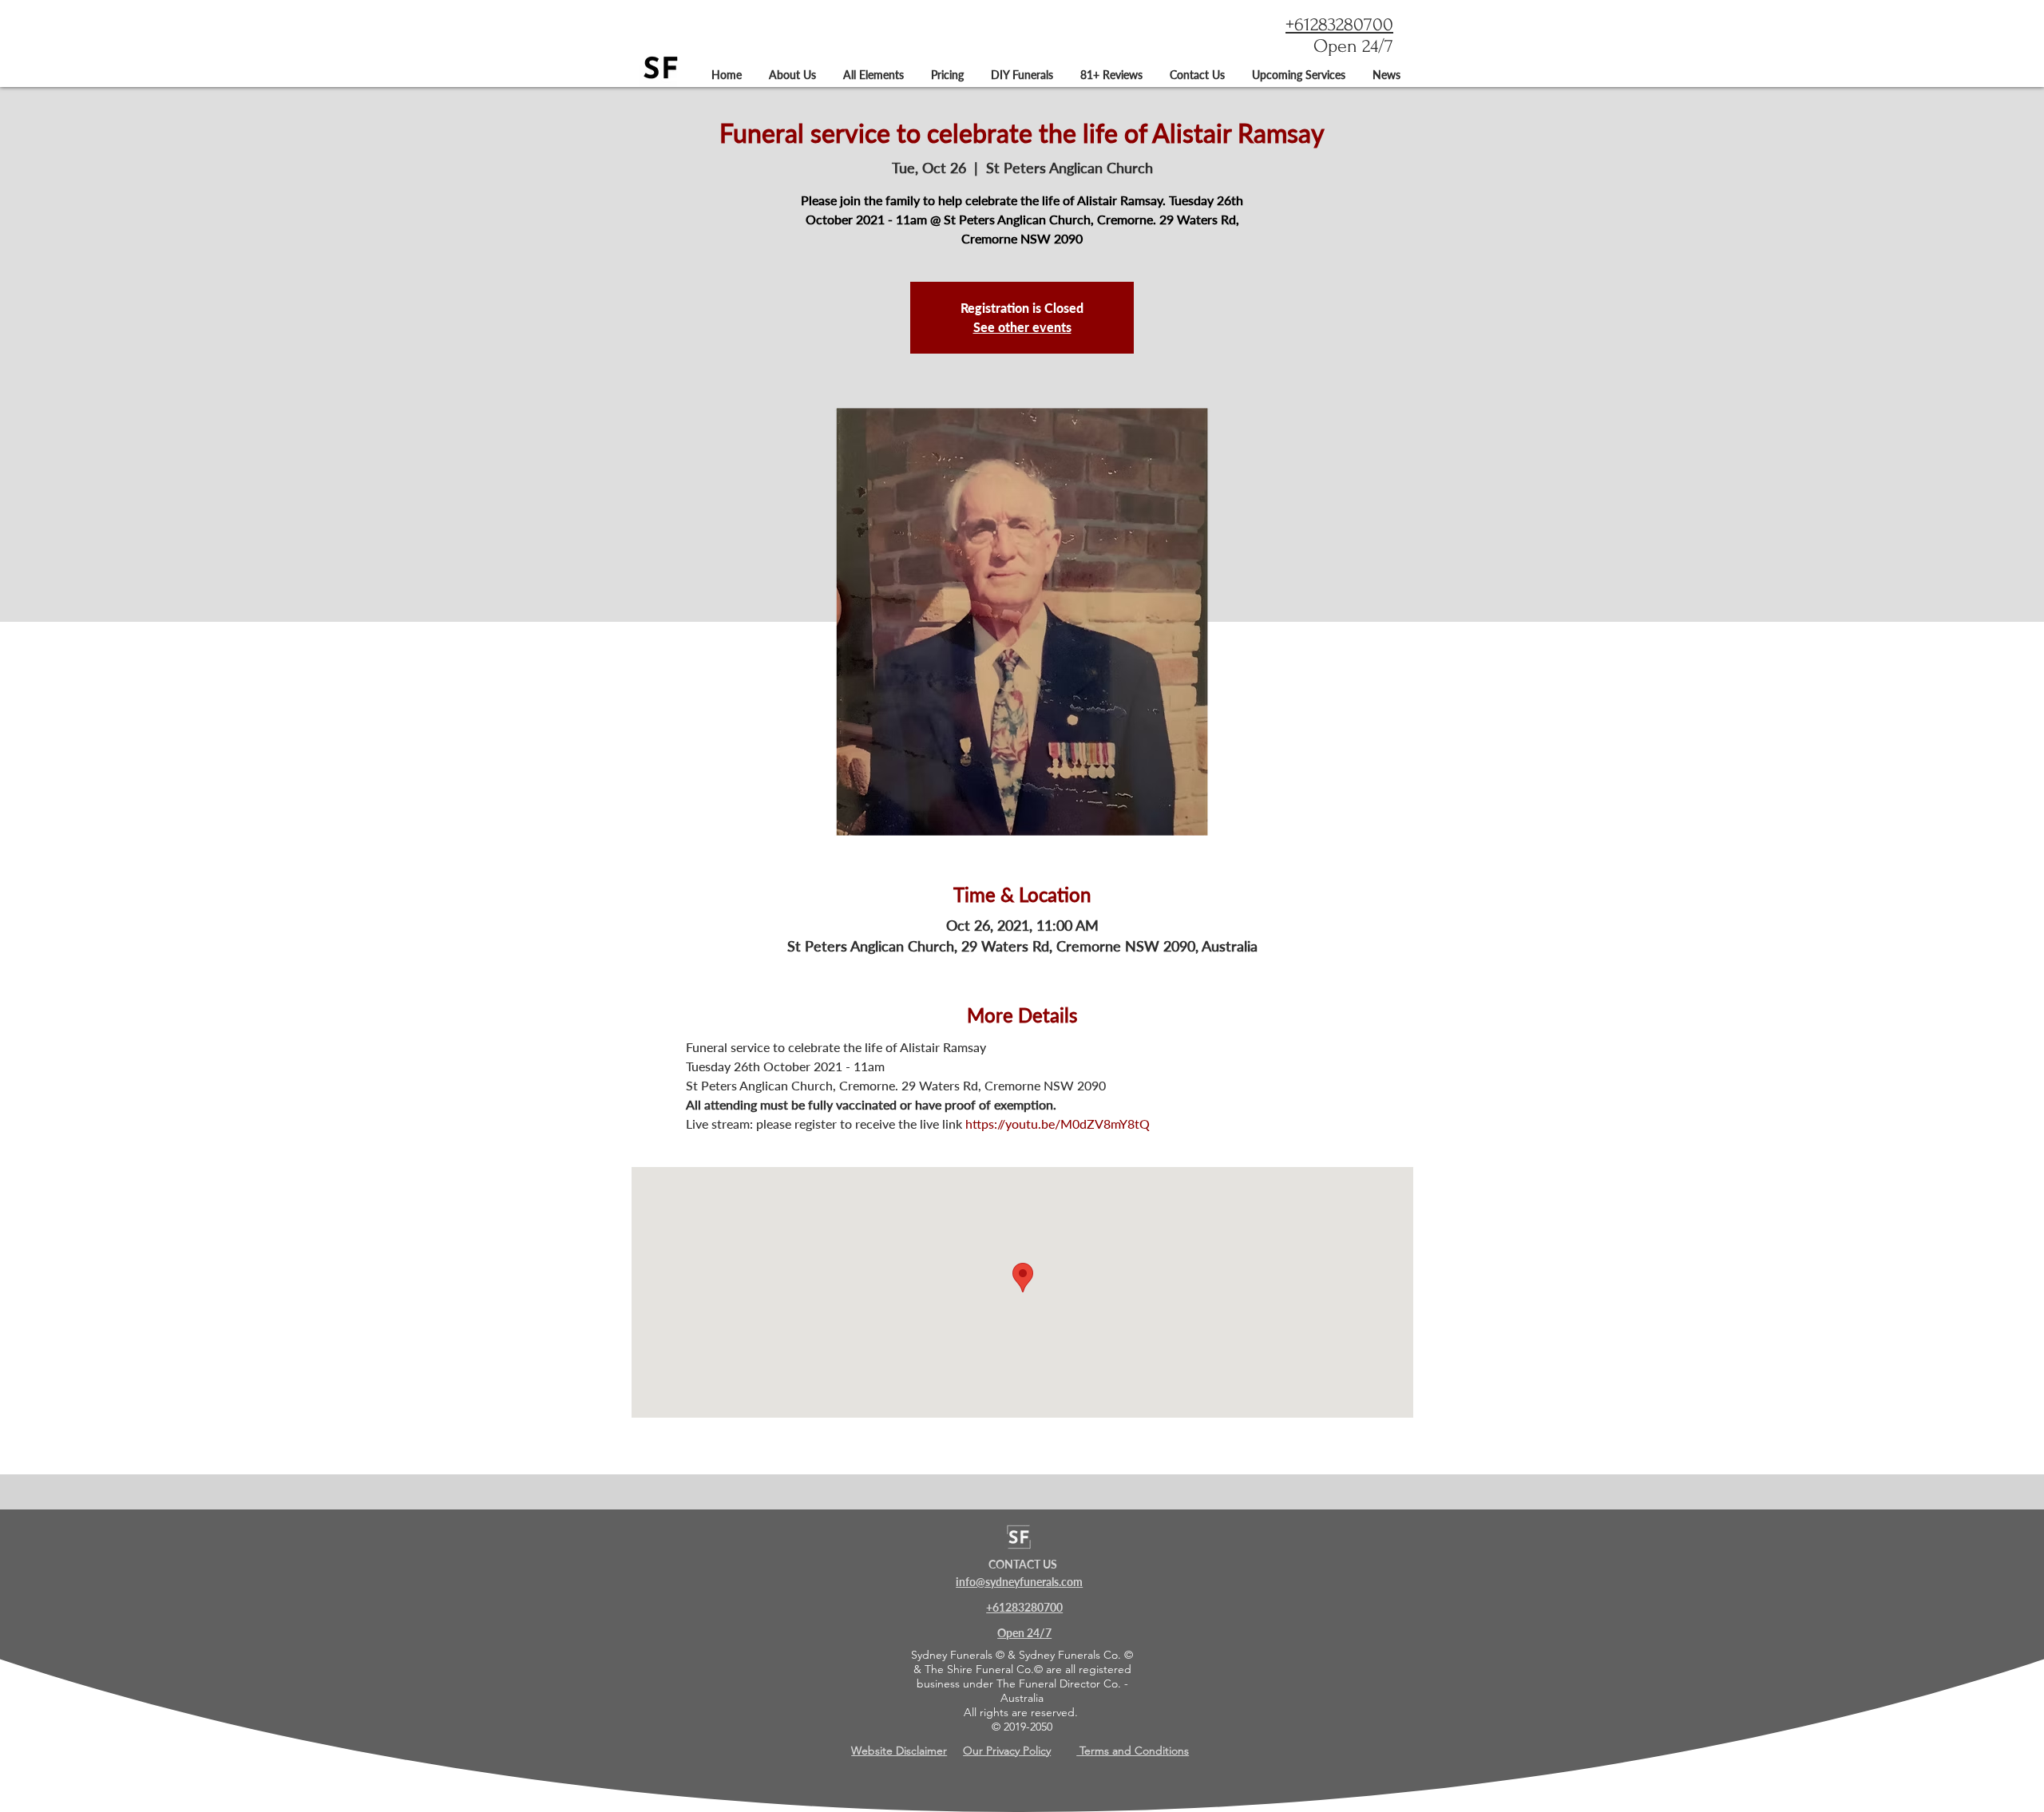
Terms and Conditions (1133, 1751)
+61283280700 (1339, 24)
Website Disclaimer (899, 1751)
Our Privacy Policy (1007, 1751)
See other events (1022, 327)
